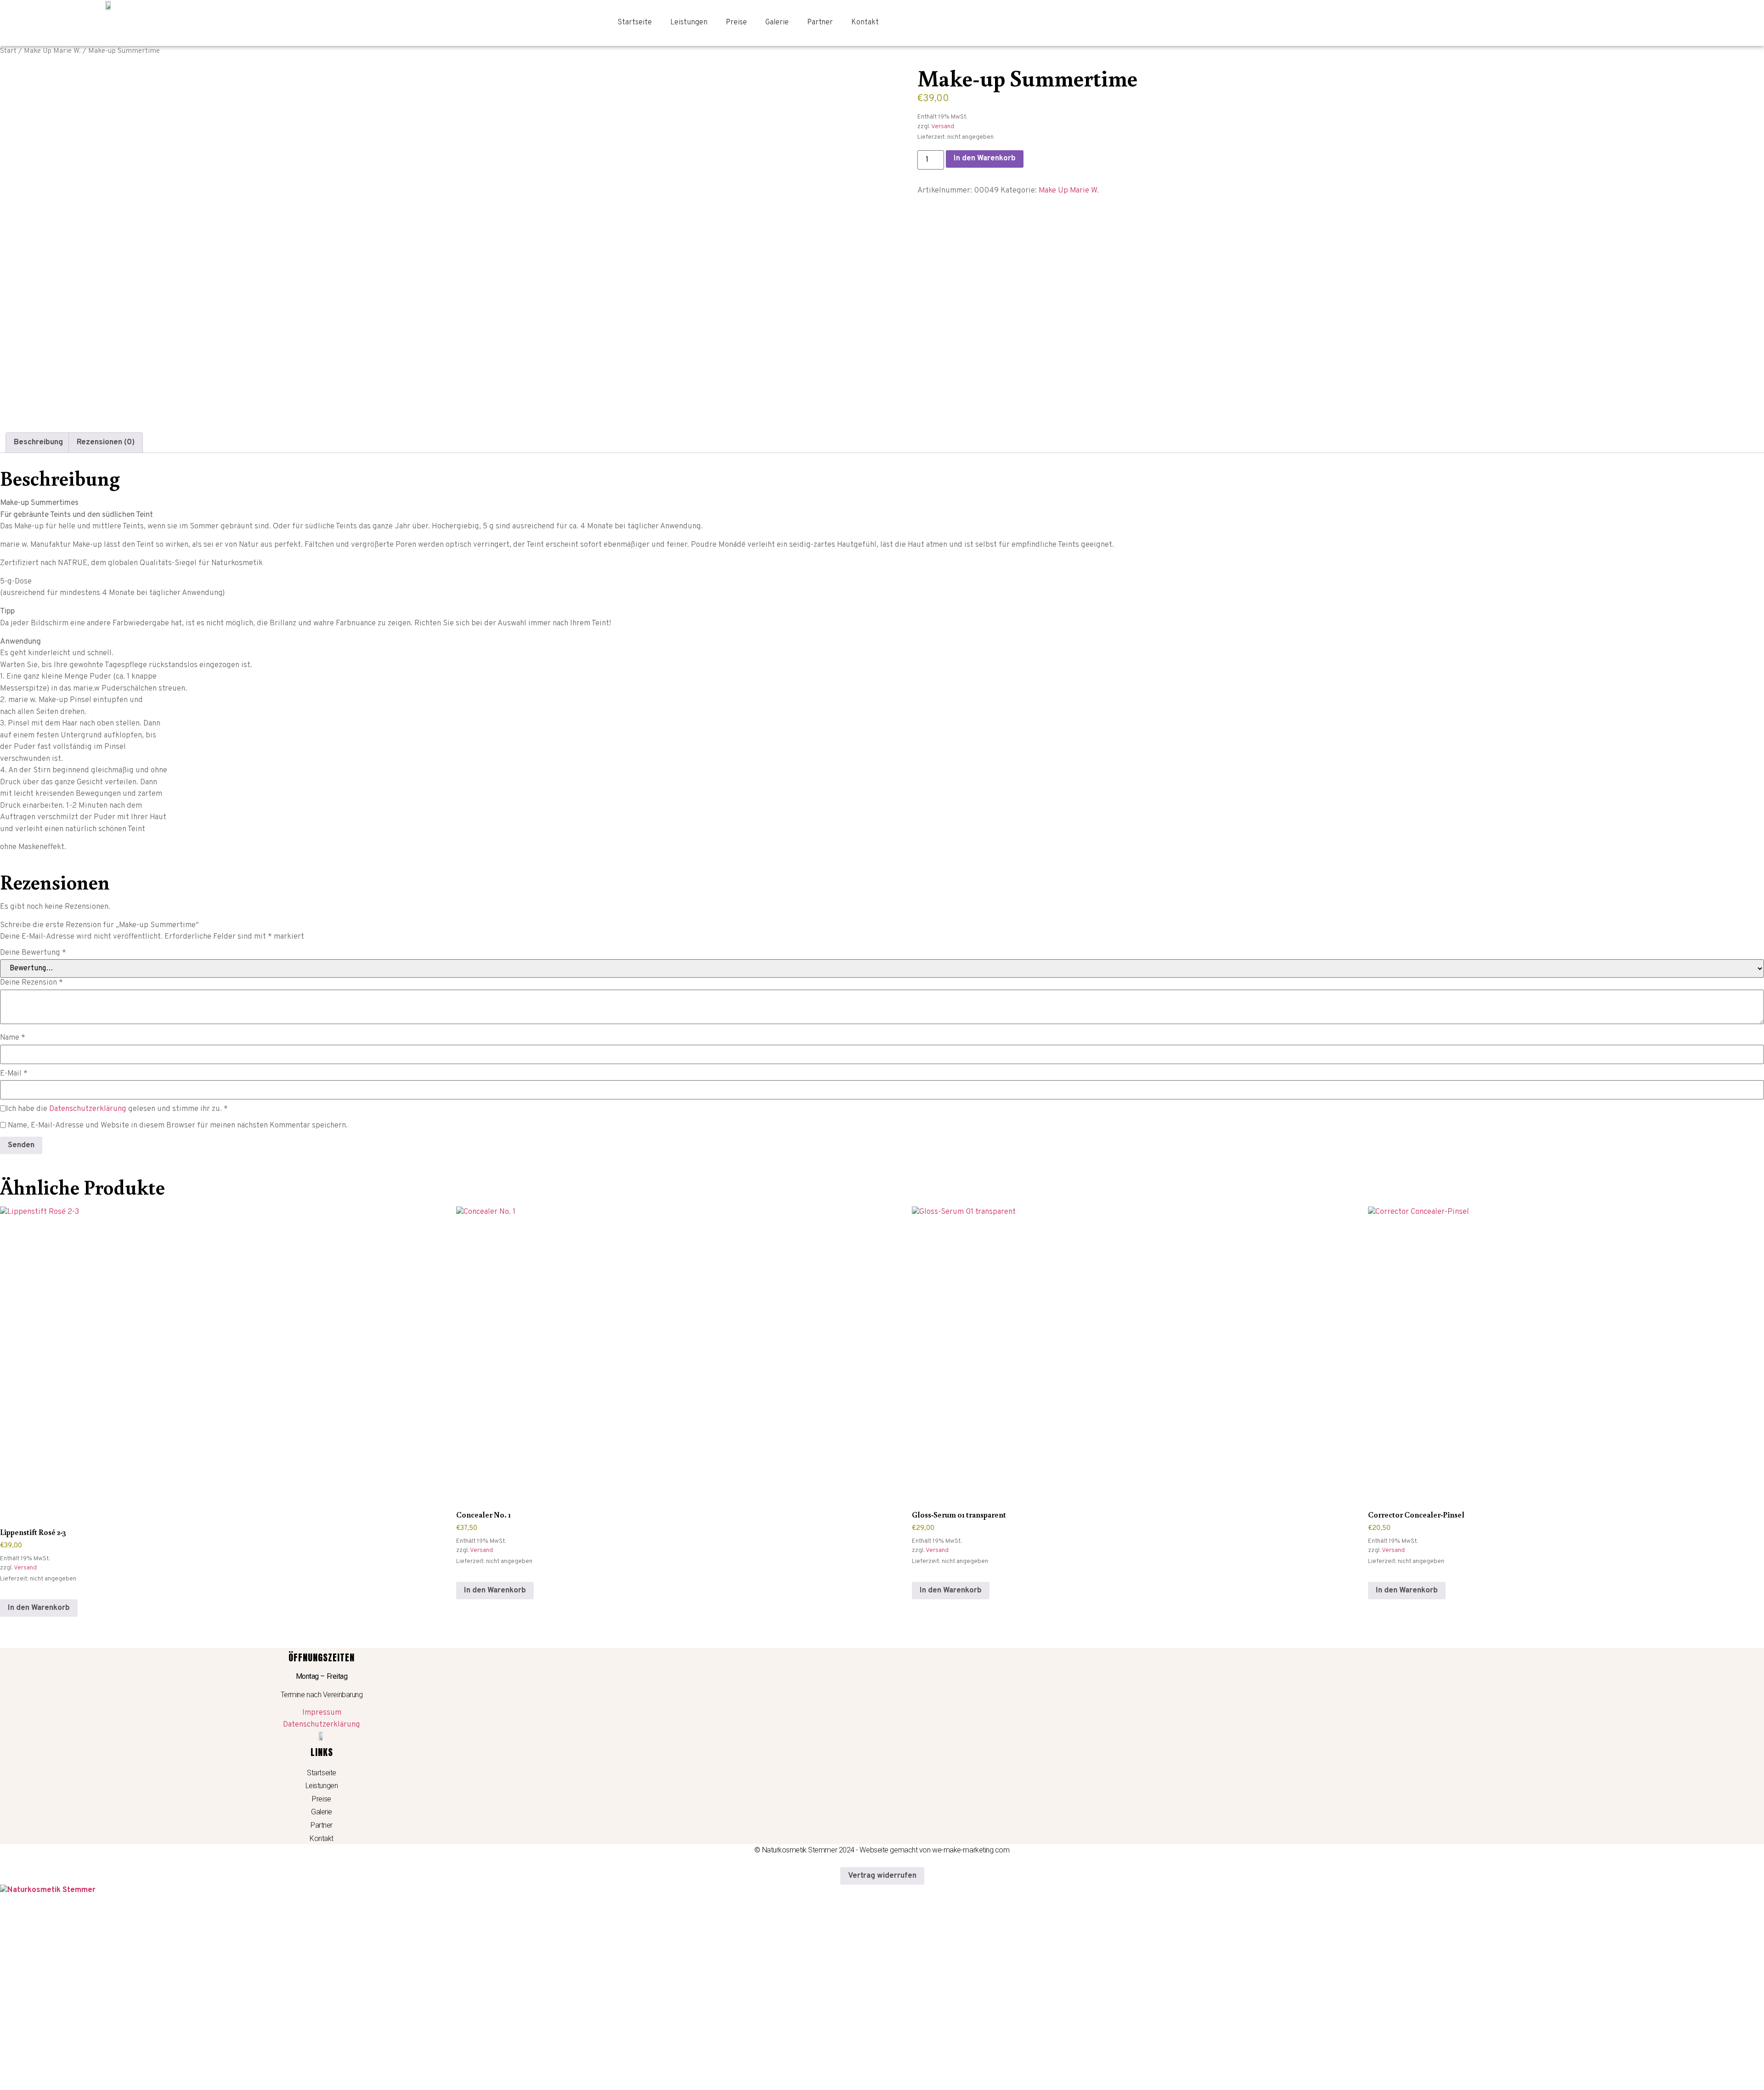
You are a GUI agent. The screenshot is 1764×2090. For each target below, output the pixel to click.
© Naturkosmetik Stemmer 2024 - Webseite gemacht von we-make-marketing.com (882, 1850)
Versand (943, 127)
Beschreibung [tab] (38, 442)
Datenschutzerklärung (88, 1109)
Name (13, 1038)
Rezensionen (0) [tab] (106, 442)
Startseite (635, 23)
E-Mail (14, 1074)
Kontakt (865, 23)
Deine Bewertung (33, 953)
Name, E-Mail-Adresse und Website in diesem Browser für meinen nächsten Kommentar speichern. (178, 1126)
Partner (820, 23)
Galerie (777, 23)
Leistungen (689, 23)
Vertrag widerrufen (882, 1876)
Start (8, 51)
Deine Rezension (31, 983)
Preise (736, 23)
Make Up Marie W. (52, 51)
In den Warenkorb (985, 159)
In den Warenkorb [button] (39, 1608)
